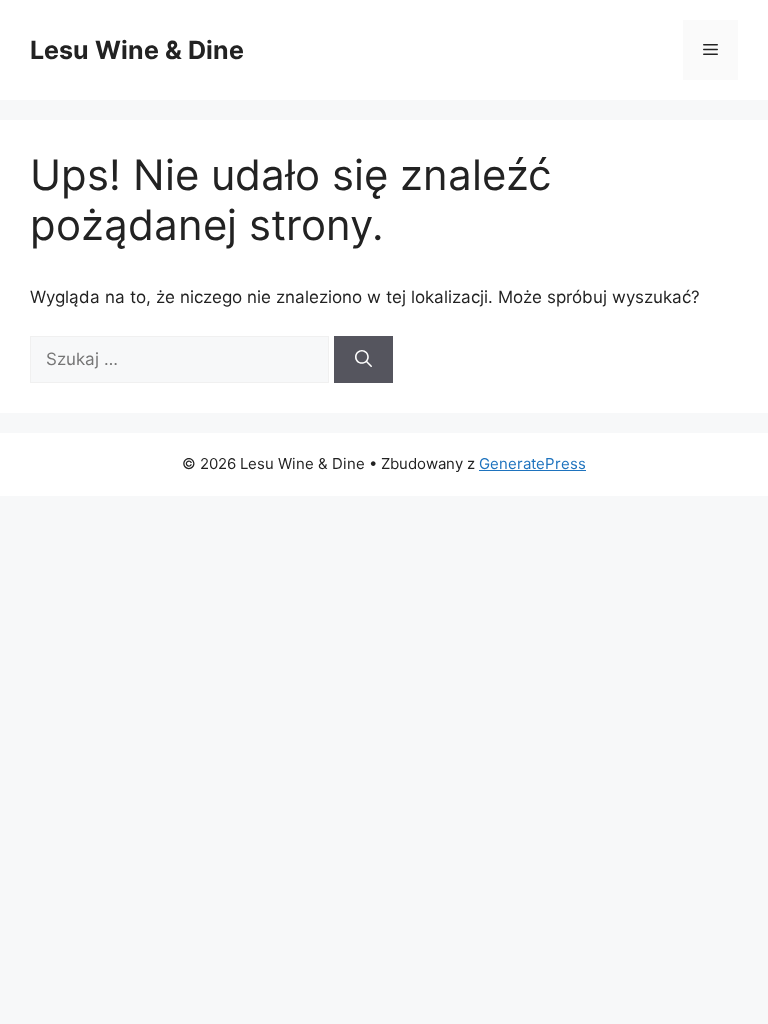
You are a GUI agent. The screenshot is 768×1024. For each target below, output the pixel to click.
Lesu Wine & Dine (137, 50)
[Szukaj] (363, 360)
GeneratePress (532, 463)
